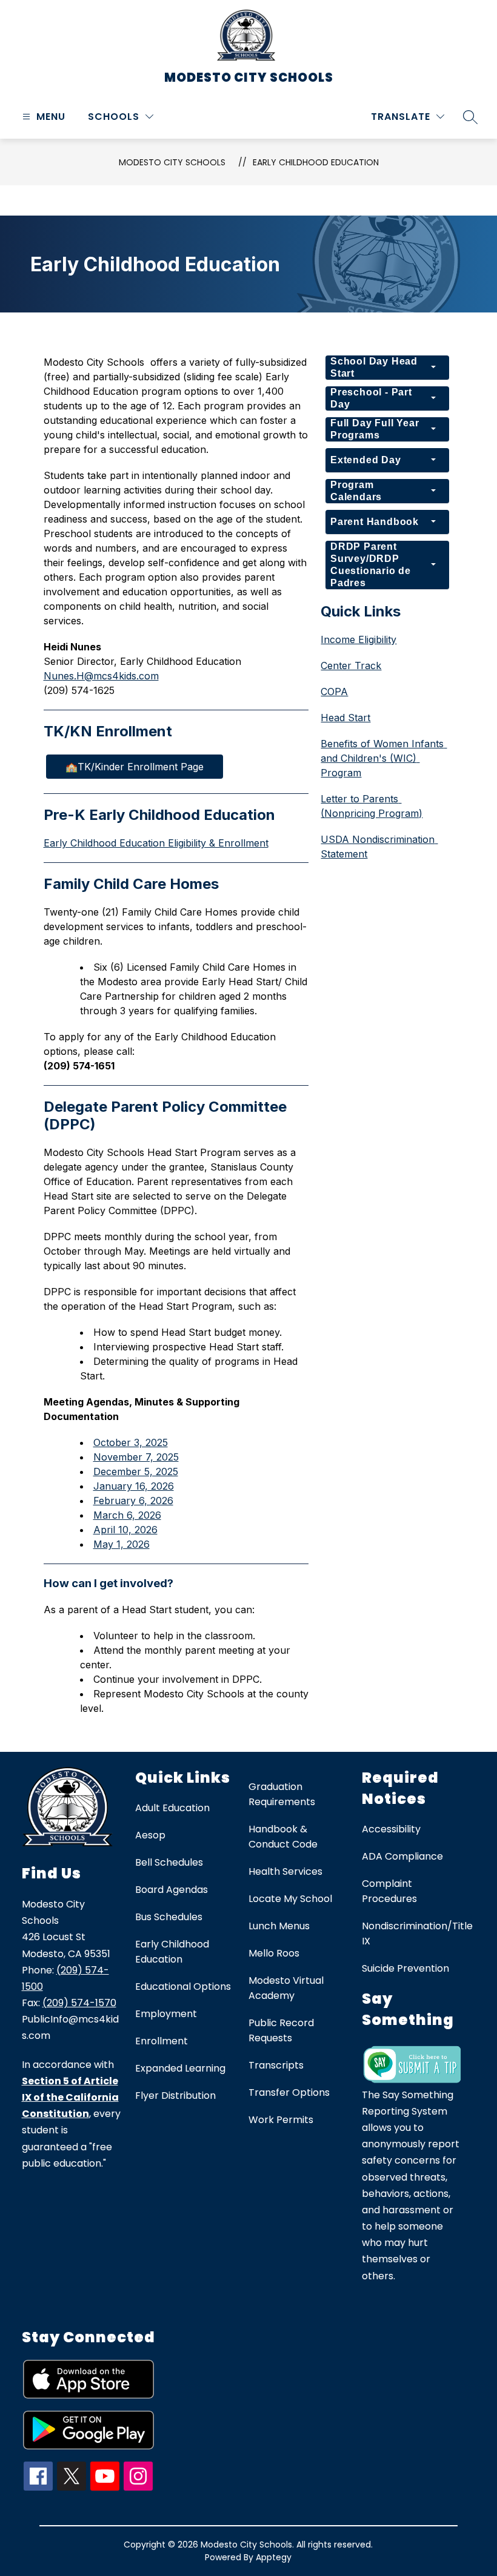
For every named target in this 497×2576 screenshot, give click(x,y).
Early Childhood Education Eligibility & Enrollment (156, 843)
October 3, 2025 (131, 1442)
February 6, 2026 (133, 1501)
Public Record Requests (281, 2030)
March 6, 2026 (127, 1515)
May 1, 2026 (122, 1544)
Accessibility (391, 1829)
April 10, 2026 (125, 1530)
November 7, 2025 (136, 1457)
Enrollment (162, 2041)
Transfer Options (289, 2092)
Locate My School (290, 1899)
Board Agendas (172, 1890)
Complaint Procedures (389, 1891)
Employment (166, 2014)
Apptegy (274, 2557)
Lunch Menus (279, 1926)
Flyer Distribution (175, 2095)
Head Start (345, 718)
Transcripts (276, 2065)
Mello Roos (274, 1953)
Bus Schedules (169, 1917)
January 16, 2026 (134, 1486)
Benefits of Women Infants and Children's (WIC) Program (384, 758)
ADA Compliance (402, 1856)
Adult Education (172, 1808)
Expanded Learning (180, 2068)
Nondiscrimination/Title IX (417, 1934)
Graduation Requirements (282, 1794)
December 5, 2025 (136, 1471)
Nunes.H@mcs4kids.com (101, 676)
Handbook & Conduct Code (283, 1837)
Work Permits (281, 2120)
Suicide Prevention (405, 1968)
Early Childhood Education (316, 162)
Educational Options (183, 1986)
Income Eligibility (359, 639)
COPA (334, 692)
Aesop (150, 1835)
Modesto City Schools (172, 162)
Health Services (285, 1871)
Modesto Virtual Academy (286, 1988)
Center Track (351, 665)
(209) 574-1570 (79, 2003)
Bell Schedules (169, 1862)
